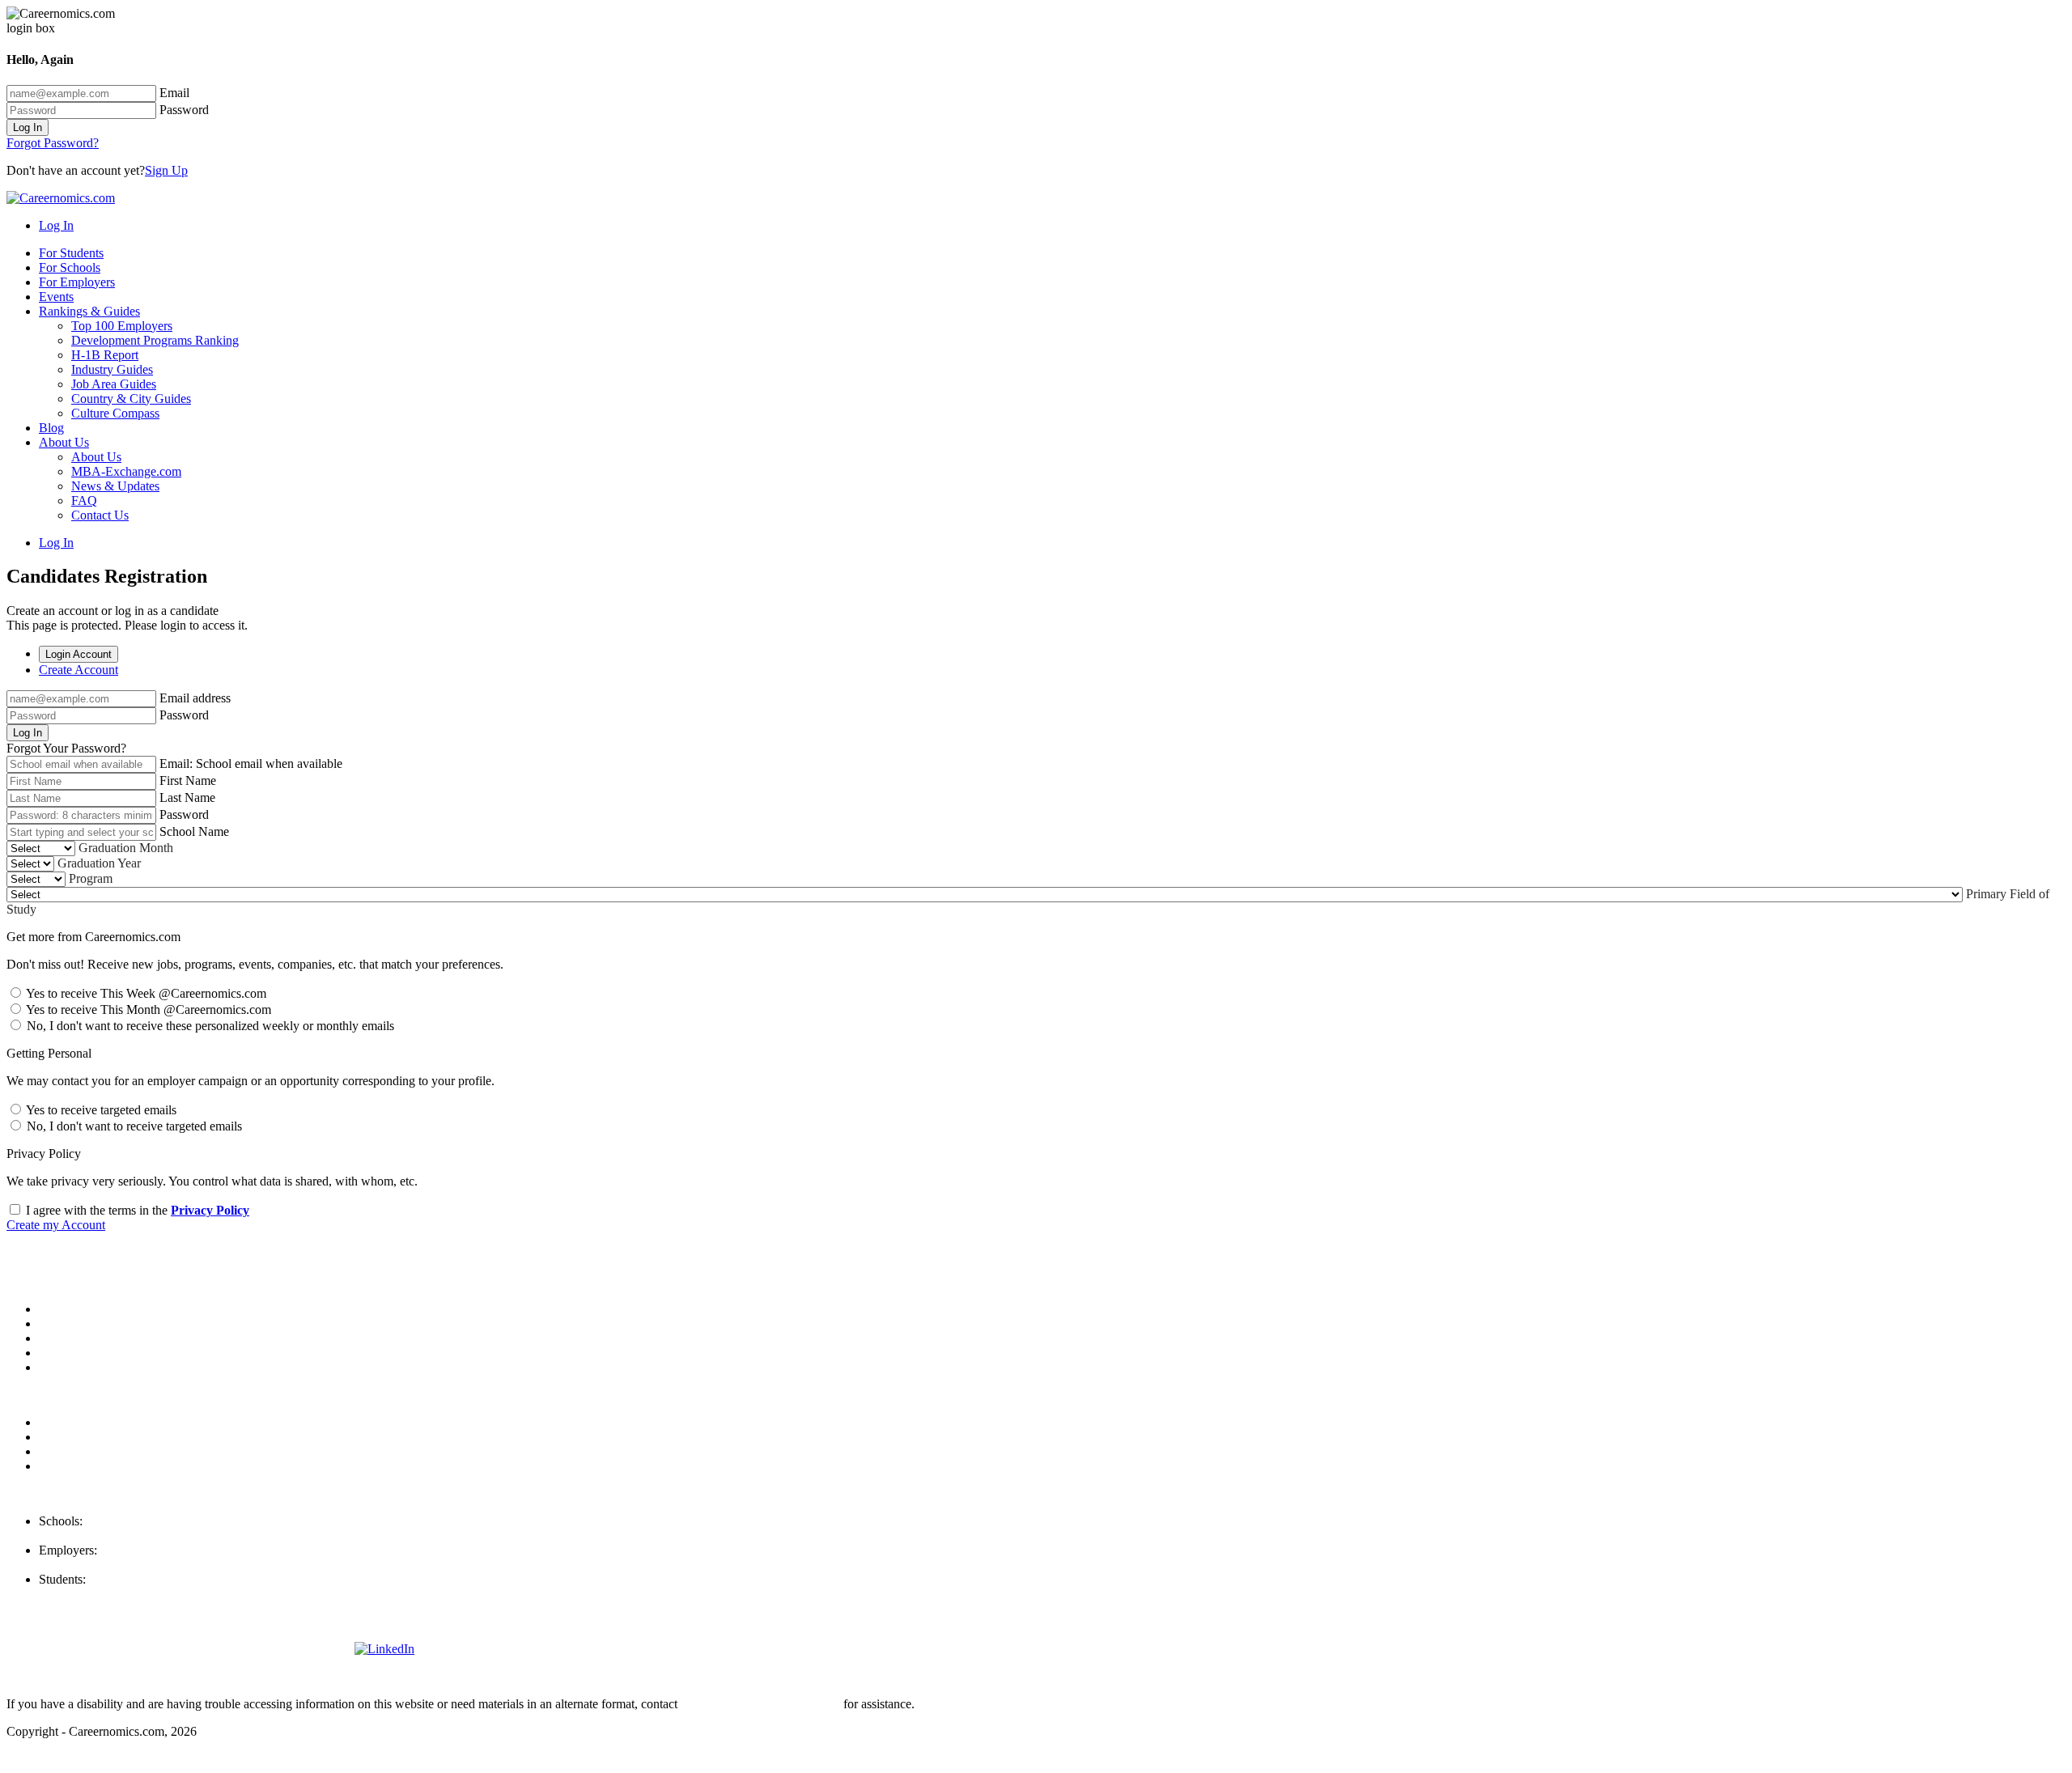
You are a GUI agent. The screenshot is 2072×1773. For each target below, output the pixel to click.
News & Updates (115, 486)
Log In (28, 127)
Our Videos (68, 1367)
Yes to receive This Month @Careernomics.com (147, 1010)
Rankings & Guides (89, 311)
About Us (64, 442)
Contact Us (100, 515)
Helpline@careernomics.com (113, 1594)
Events (56, 297)
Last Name (187, 797)
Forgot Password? (53, 143)
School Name (194, 831)
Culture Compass (115, 413)
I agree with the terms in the (136, 1210)
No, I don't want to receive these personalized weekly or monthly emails (209, 1026)
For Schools (70, 267)
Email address (195, 698)
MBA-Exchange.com (126, 471)
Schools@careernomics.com (111, 1535)
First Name (188, 780)
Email (174, 93)
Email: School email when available (251, 763)
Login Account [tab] (79, 654)
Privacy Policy (210, 1210)
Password (184, 110)
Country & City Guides (131, 399)
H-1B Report (105, 355)
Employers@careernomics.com (119, 1565)
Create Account (79, 670)
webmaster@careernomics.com (760, 1704)
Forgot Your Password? (66, 748)
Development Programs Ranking (155, 340)
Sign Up (166, 170)
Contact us (66, 1353)
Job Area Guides (114, 384)
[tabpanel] (1036, 723)
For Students (71, 253)
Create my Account (56, 1225)
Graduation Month (126, 848)
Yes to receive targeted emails (100, 1110)
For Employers (77, 282)
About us (62, 1309)
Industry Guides (112, 369)
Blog (51, 428)
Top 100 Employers (122, 326)
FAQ (84, 501)
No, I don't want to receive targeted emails (133, 1126)
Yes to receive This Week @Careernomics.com (145, 993)
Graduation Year (99, 863)
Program (91, 878)
